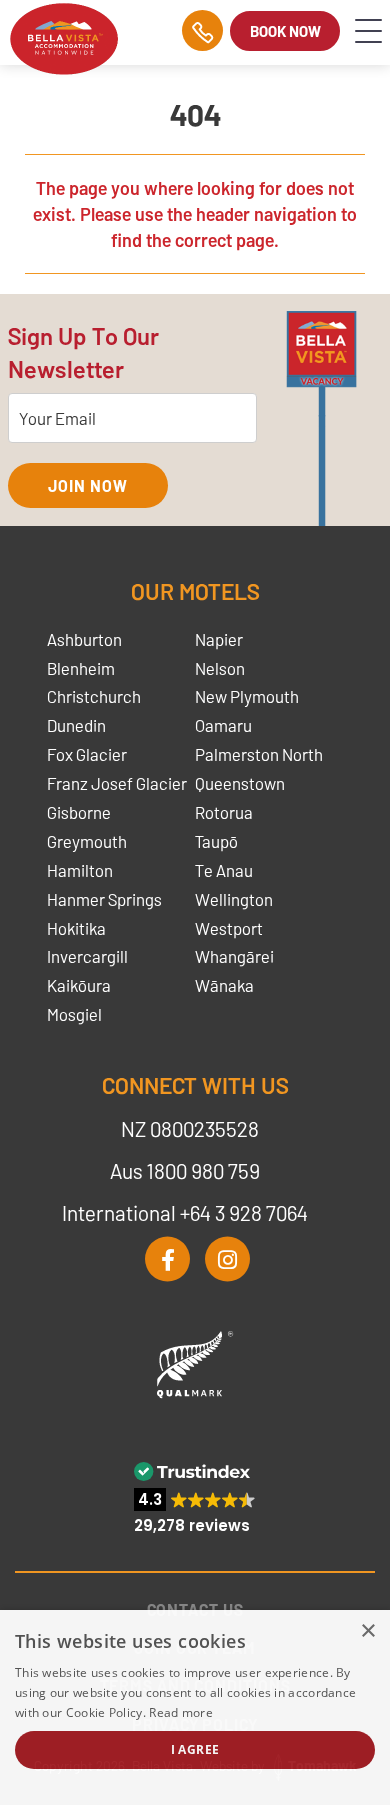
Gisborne (79, 812)
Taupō (216, 841)
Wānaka (224, 985)
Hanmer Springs (104, 899)
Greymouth (87, 841)
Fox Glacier (87, 754)
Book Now (285, 31)
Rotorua (224, 812)
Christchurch (94, 696)
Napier (219, 639)
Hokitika (76, 928)
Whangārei (234, 956)
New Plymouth (247, 696)
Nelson (220, 668)
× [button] (367, 1631)
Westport (229, 928)
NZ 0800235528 (190, 1128)
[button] (195, 1497)
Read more (181, 1712)
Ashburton (84, 639)
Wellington (234, 899)
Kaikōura (79, 985)
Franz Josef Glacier (117, 783)
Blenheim (81, 668)
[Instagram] (227, 1259)
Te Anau (224, 870)
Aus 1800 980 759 (185, 1170)
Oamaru (223, 725)
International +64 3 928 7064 (185, 1212)
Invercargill (87, 956)
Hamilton (80, 870)
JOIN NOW (87, 485)
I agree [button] (195, 1749)
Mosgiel (74, 1014)
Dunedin (76, 725)
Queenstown (240, 783)
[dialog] (195, 1707)
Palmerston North (259, 754)
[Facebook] (167, 1259)
